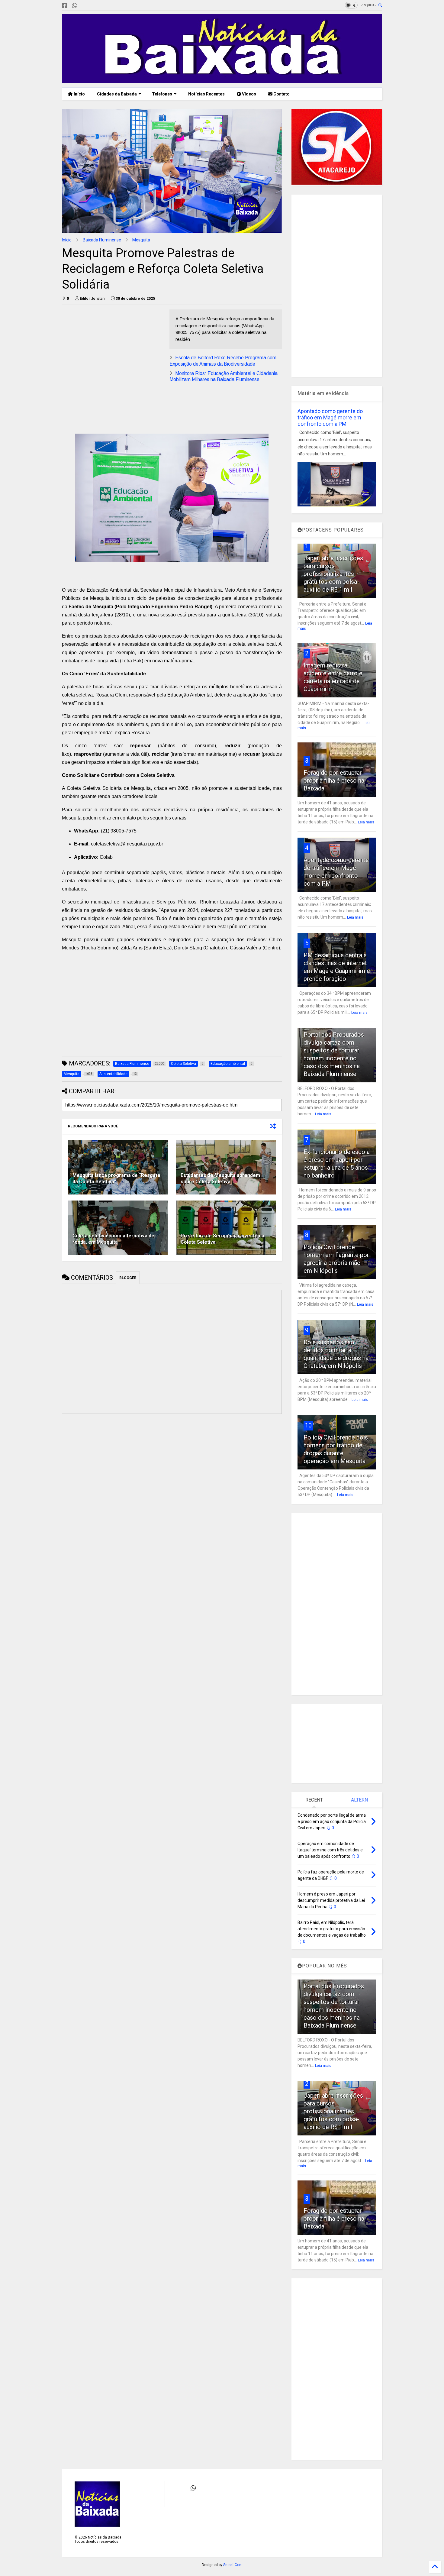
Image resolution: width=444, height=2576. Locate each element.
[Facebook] (65, 6)
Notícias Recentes (206, 94)
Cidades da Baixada (117, 94)
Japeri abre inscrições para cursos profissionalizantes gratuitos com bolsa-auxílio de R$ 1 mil (333, 574)
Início (79, 94)
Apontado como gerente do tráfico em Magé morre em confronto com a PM (330, 417)
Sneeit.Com (233, 2565)
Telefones (162, 94)
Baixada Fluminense (102, 240)
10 (308, 1425)
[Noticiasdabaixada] (84, 6)
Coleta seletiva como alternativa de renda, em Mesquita (113, 1239)
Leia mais (366, 822)
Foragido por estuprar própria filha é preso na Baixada (334, 781)
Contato (281, 94)
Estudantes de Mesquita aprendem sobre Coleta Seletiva (220, 1178)
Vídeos (249, 94)
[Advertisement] (113, 352)
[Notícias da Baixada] (222, 80)
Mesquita (141, 240)
